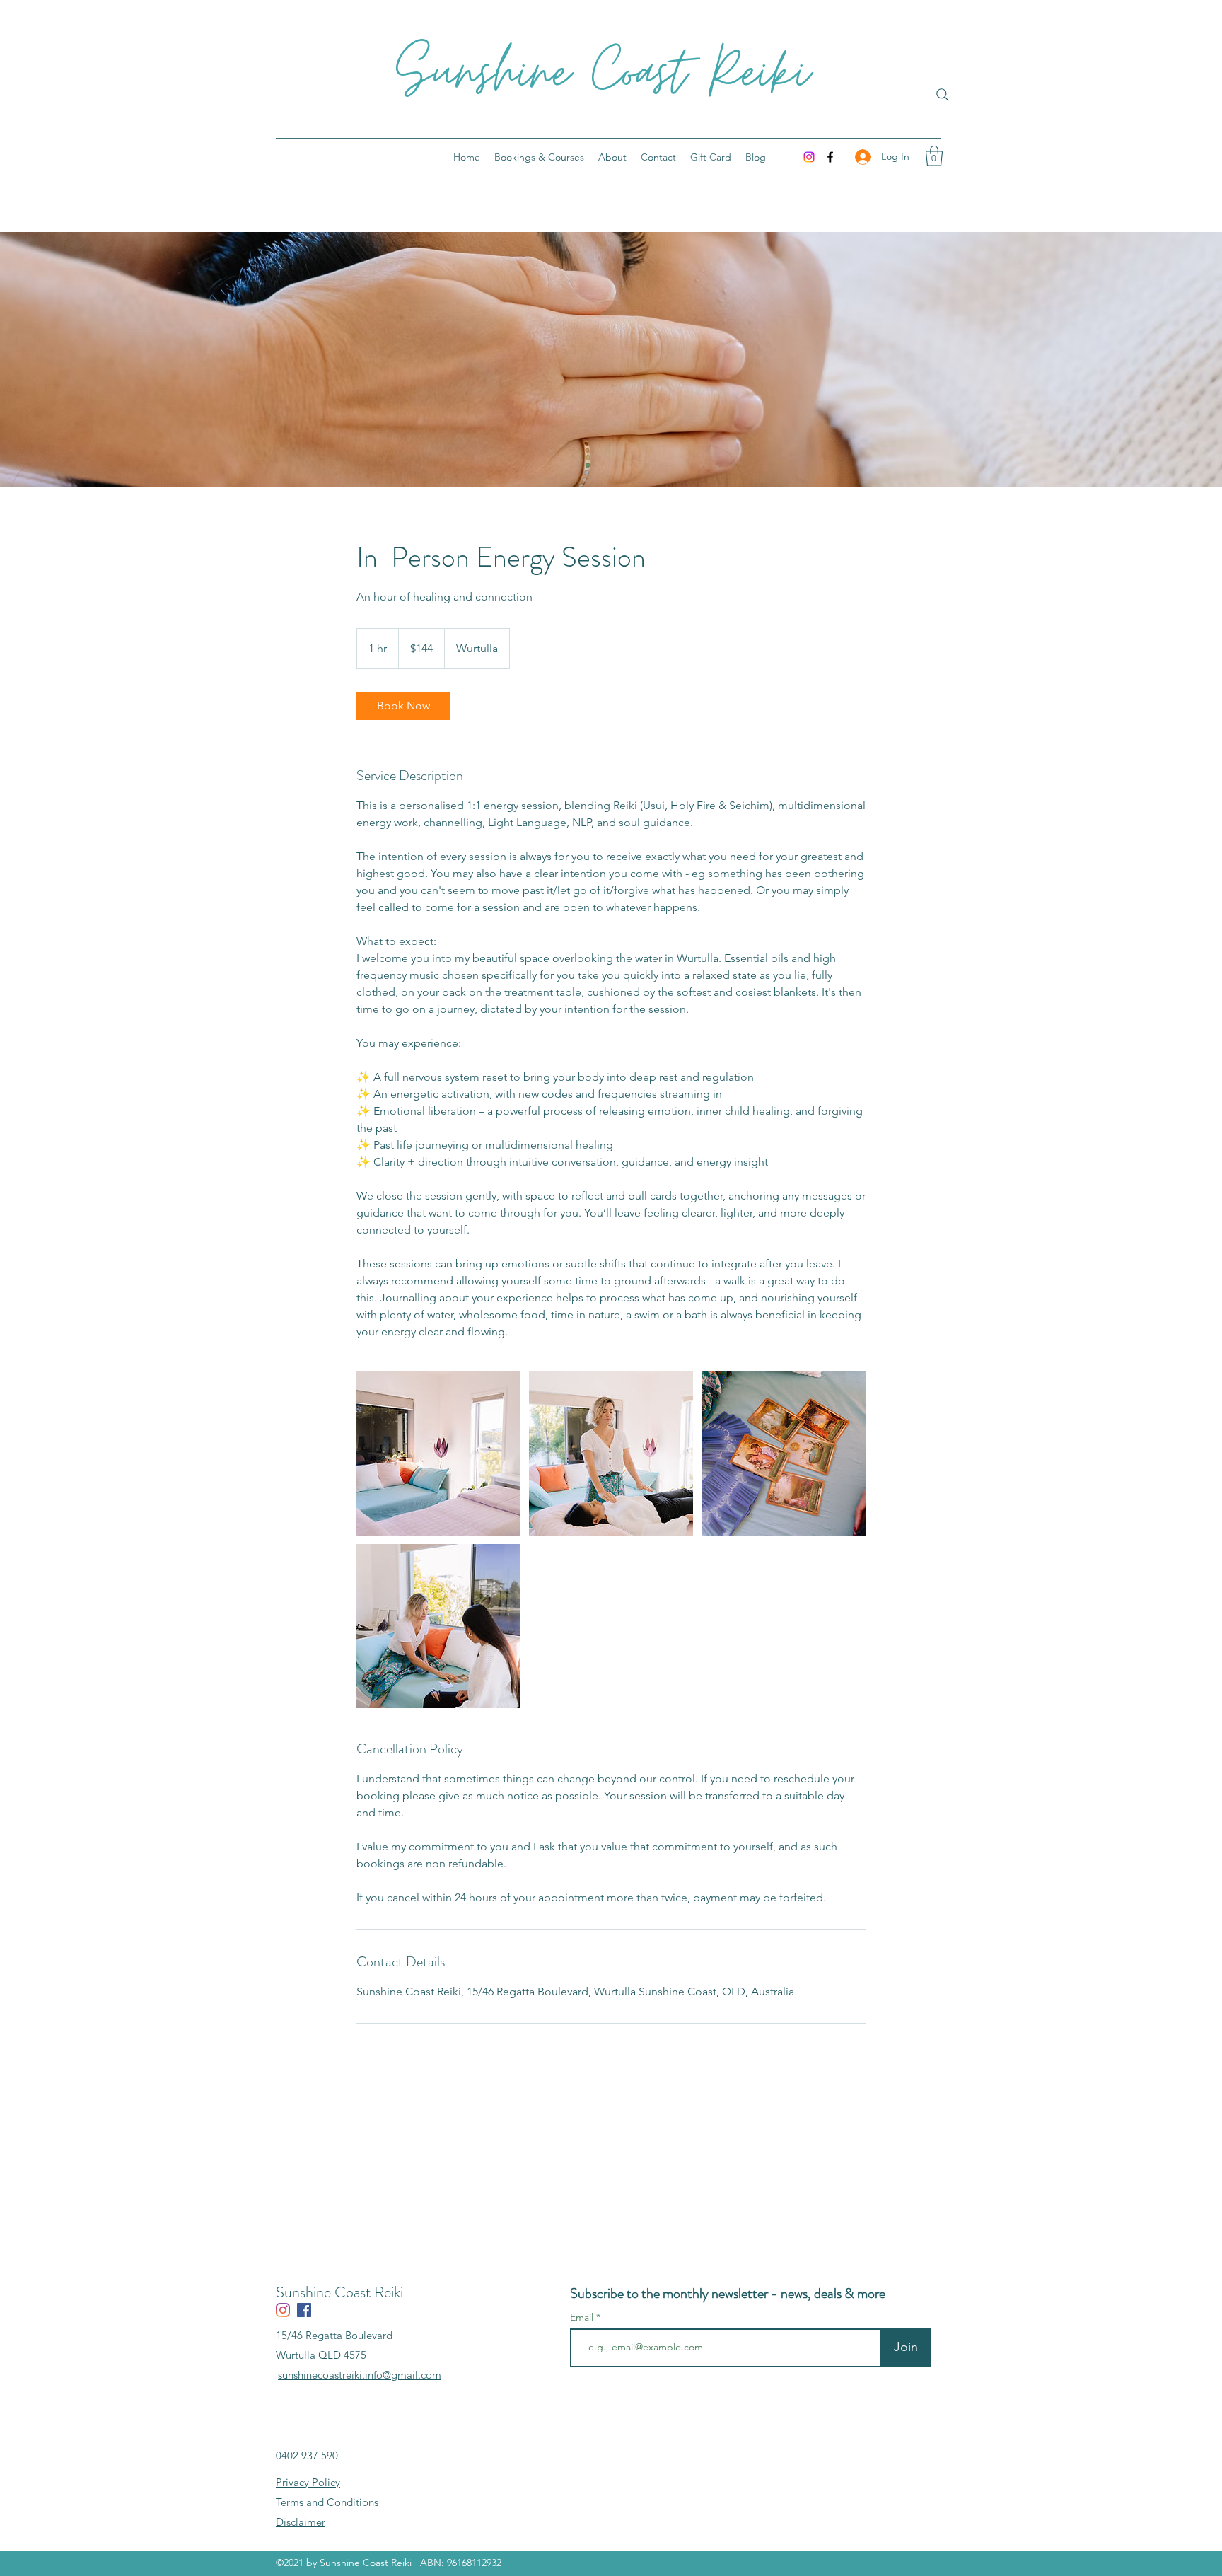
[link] (403, 706)
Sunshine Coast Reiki (603, 74)
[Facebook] (830, 157)
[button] (934, 156)
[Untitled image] (438, 1454)
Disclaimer (301, 2522)
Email (583, 2317)
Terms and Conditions (327, 2502)
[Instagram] (809, 157)
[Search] (943, 95)
